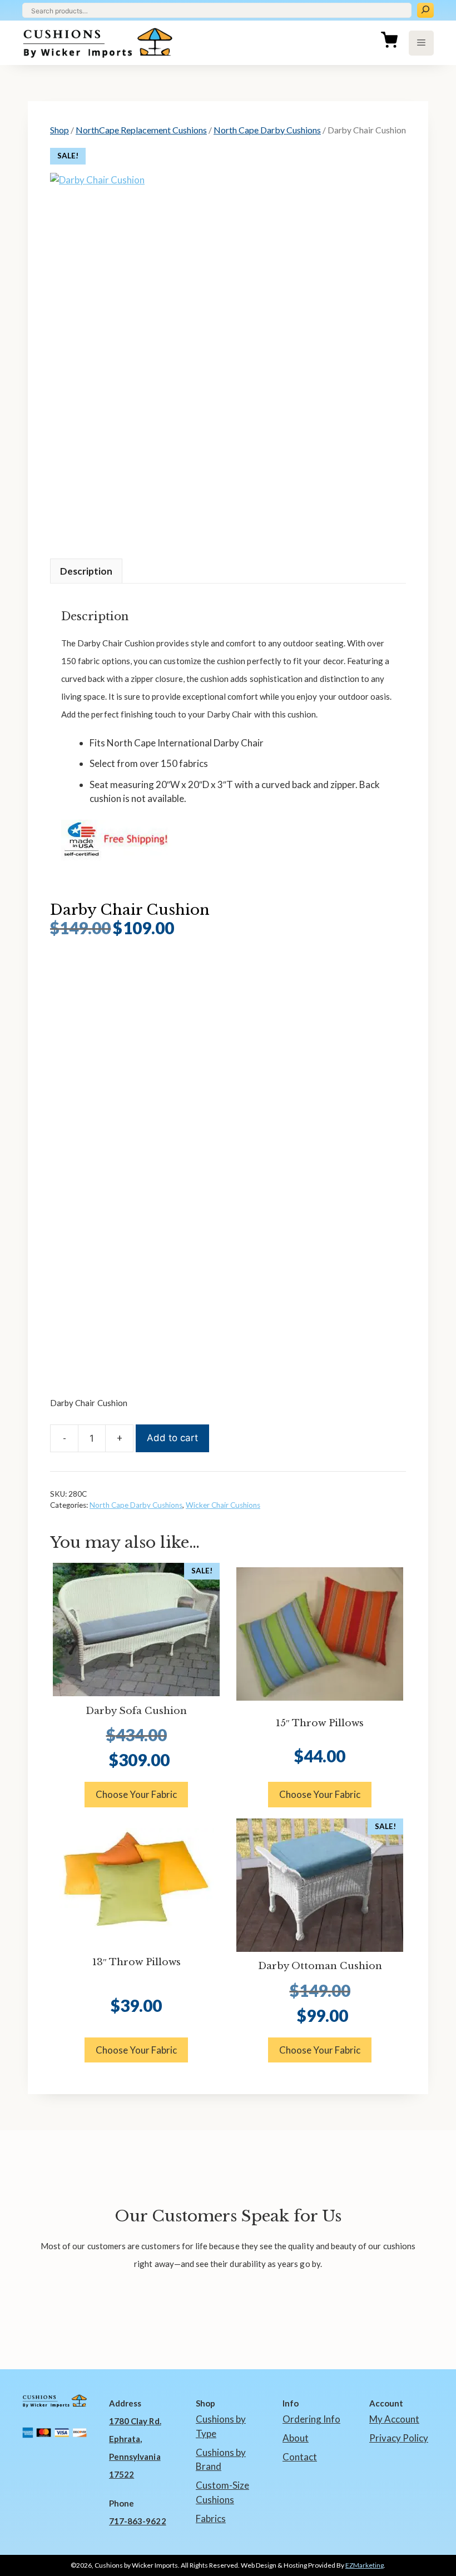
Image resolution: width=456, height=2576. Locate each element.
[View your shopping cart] (389, 43)
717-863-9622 (138, 2521)
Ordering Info (311, 2419)
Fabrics (211, 2518)
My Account (394, 2419)
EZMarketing (365, 2565)
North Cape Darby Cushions (267, 130)
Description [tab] (86, 571)
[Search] (425, 10)
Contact (300, 2457)
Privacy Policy (399, 2438)
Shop (60, 130)
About (296, 2438)
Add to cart (172, 1438)
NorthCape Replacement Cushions (141, 130)
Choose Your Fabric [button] (136, 1794)
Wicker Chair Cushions (223, 1505)
